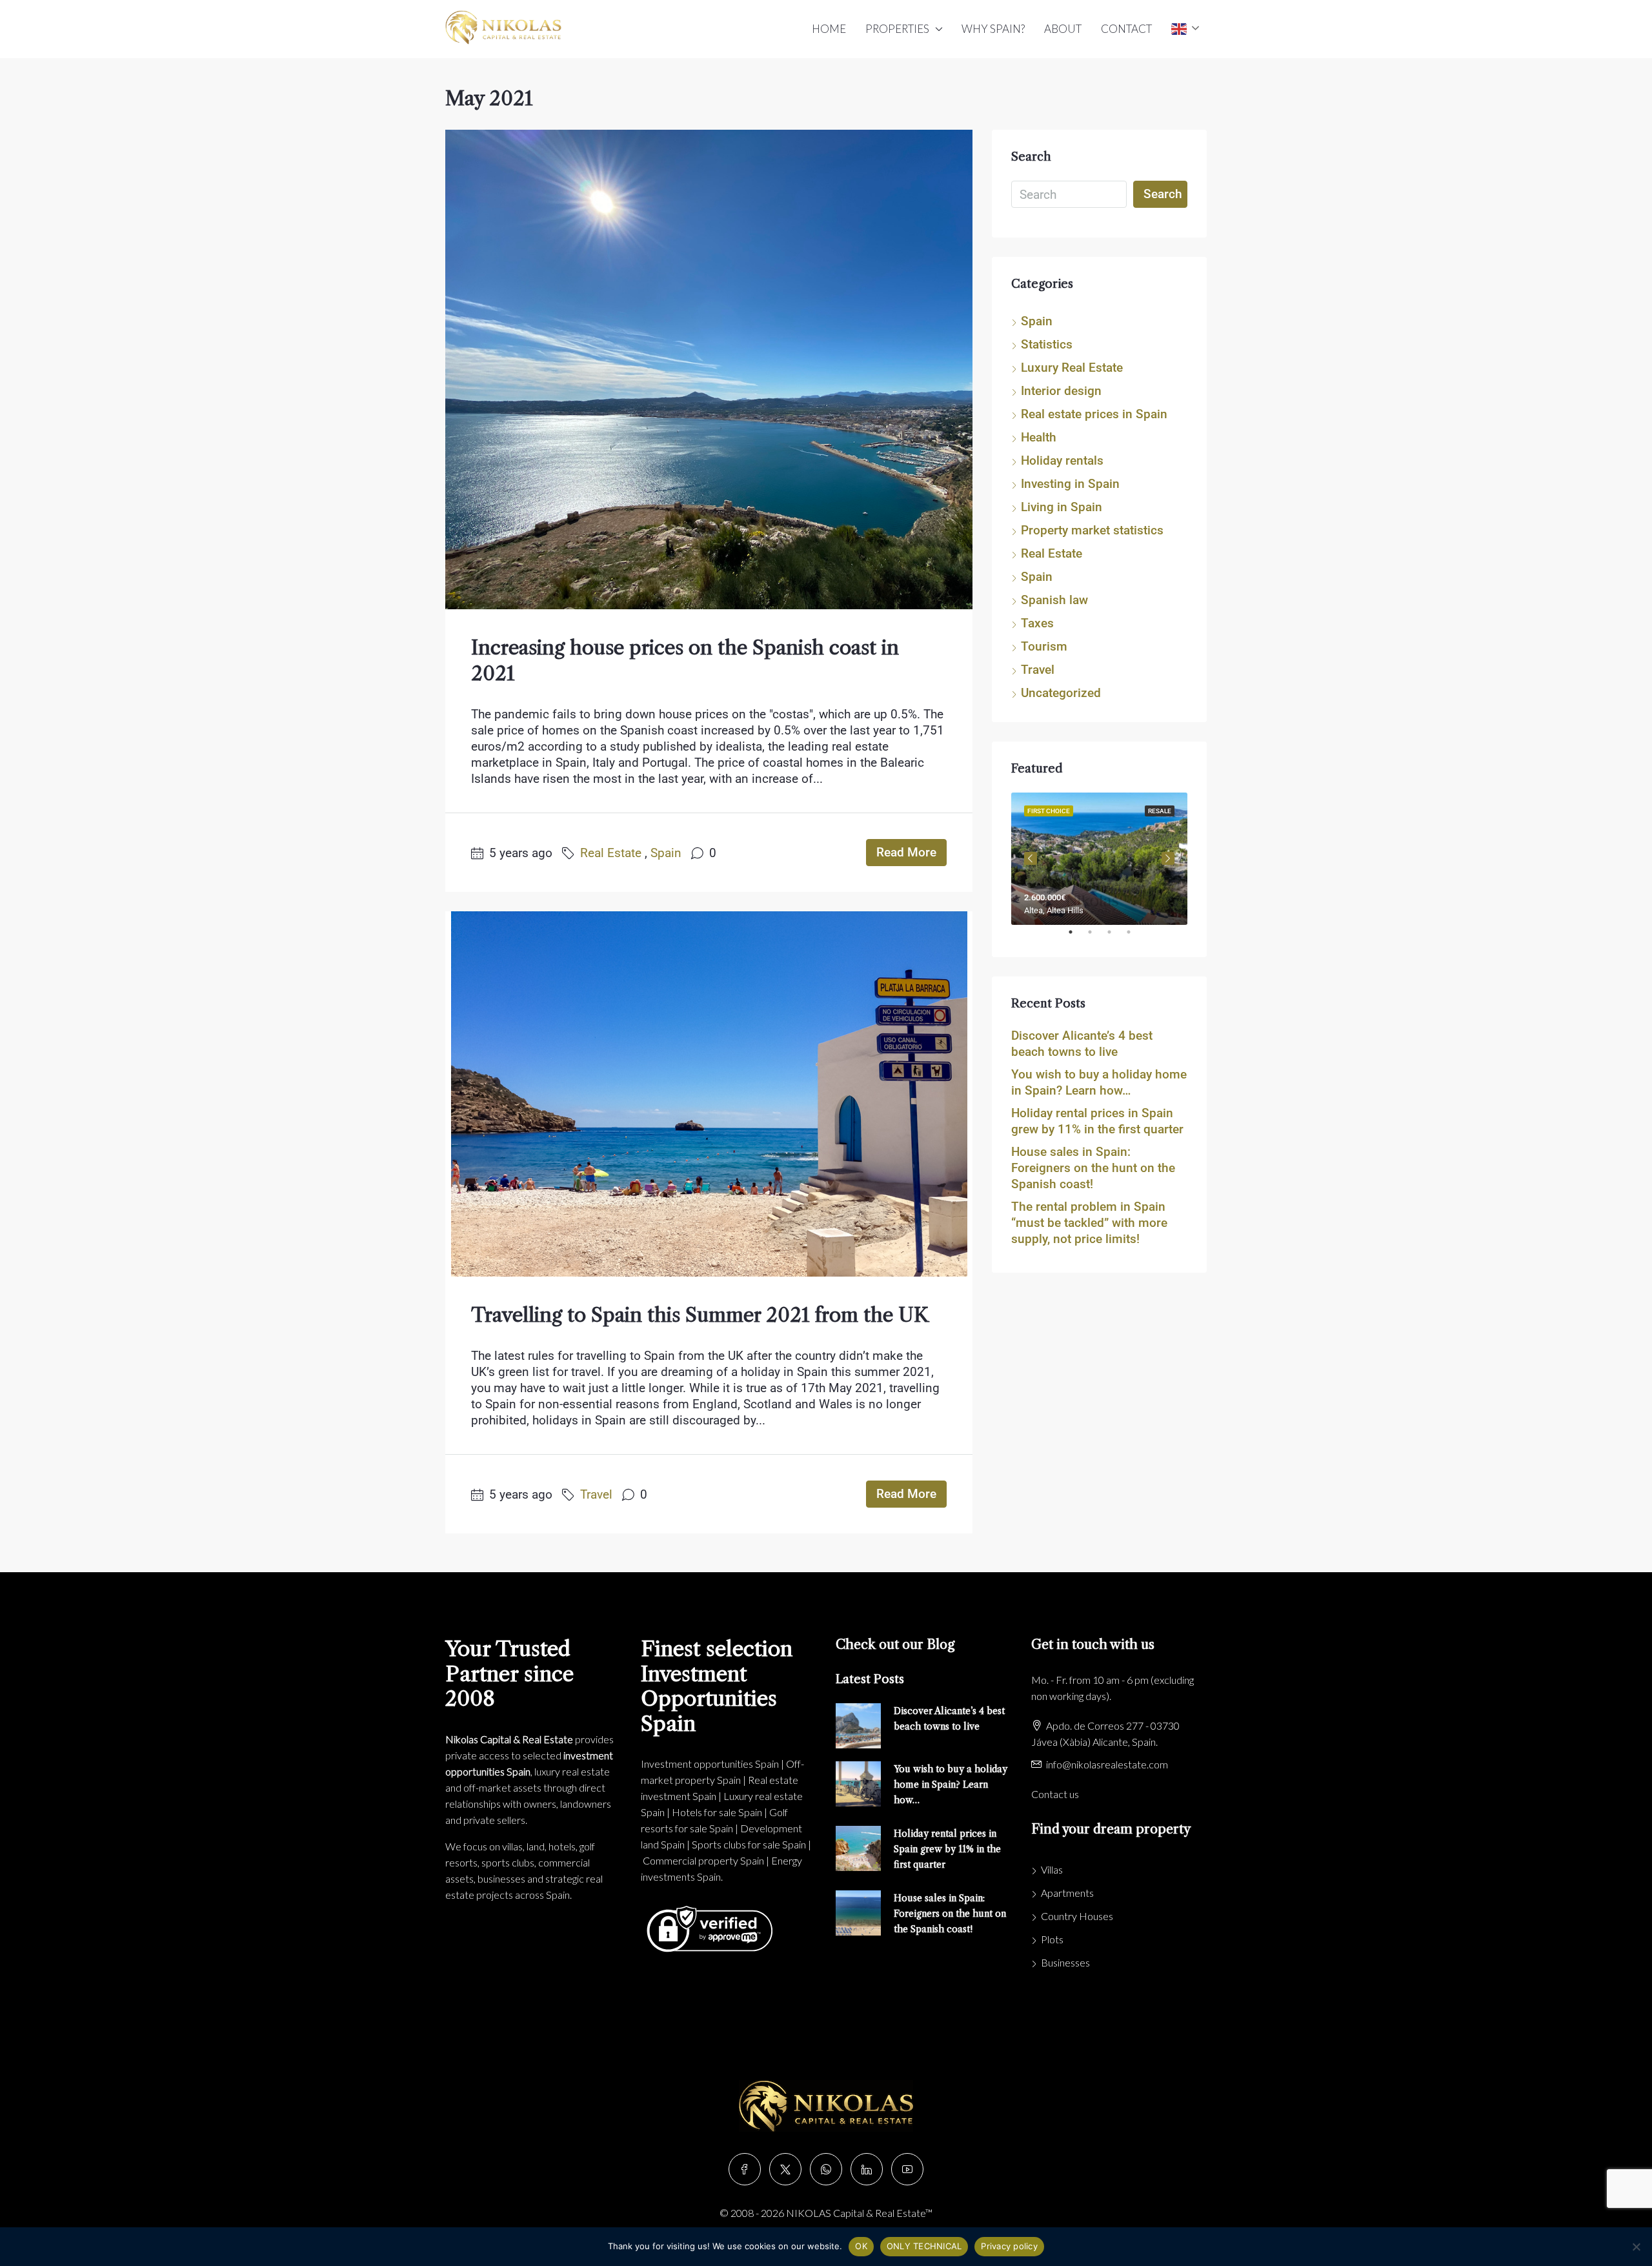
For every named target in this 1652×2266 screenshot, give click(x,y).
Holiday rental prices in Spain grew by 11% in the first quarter (947, 1849)
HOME (829, 29)
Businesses (1065, 1962)
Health (1039, 437)
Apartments (1067, 1893)
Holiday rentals (1062, 460)
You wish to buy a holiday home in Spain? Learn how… (951, 1785)
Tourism (1044, 646)
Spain (666, 853)
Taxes (1037, 623)
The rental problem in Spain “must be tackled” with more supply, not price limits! (1089, 1223)
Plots (1052, 1939)
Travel (596, 1494)
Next (1168, 858)
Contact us (1055, 1794)
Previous (1031, 858)
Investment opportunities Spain (710, 1764)
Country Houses (1077, 1916)
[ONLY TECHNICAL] (1636, 2247)
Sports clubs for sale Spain (749, 1844)
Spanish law (1054, 600)
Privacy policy (1009, 2246)
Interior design (1061, 391)
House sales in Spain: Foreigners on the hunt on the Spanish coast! (1093, 1168)
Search (1163, 194)
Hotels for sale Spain (717, 1812)
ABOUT (1063, 29)
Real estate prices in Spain (1094, 414)
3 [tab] (1116, 937)
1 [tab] (1077, 937)
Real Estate (611, 853)
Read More (906, 852)
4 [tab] (1135, 937)
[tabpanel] (1099, 859)
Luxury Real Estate (1072, 368)
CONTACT (1126, 29)
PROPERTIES (897, 29)
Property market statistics (1092, 530)
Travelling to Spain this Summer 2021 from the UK (700, 1315)
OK (861, 2246)
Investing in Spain (1070, 484)
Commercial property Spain (703, 1860)
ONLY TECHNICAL (924, 2246)
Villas (1052, 1869)
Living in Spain (1062, 507)
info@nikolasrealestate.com (1107, 1764)
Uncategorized (1061, 693)
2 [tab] (1096, 937)
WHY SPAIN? (993, 29)
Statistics (1047, 344)
